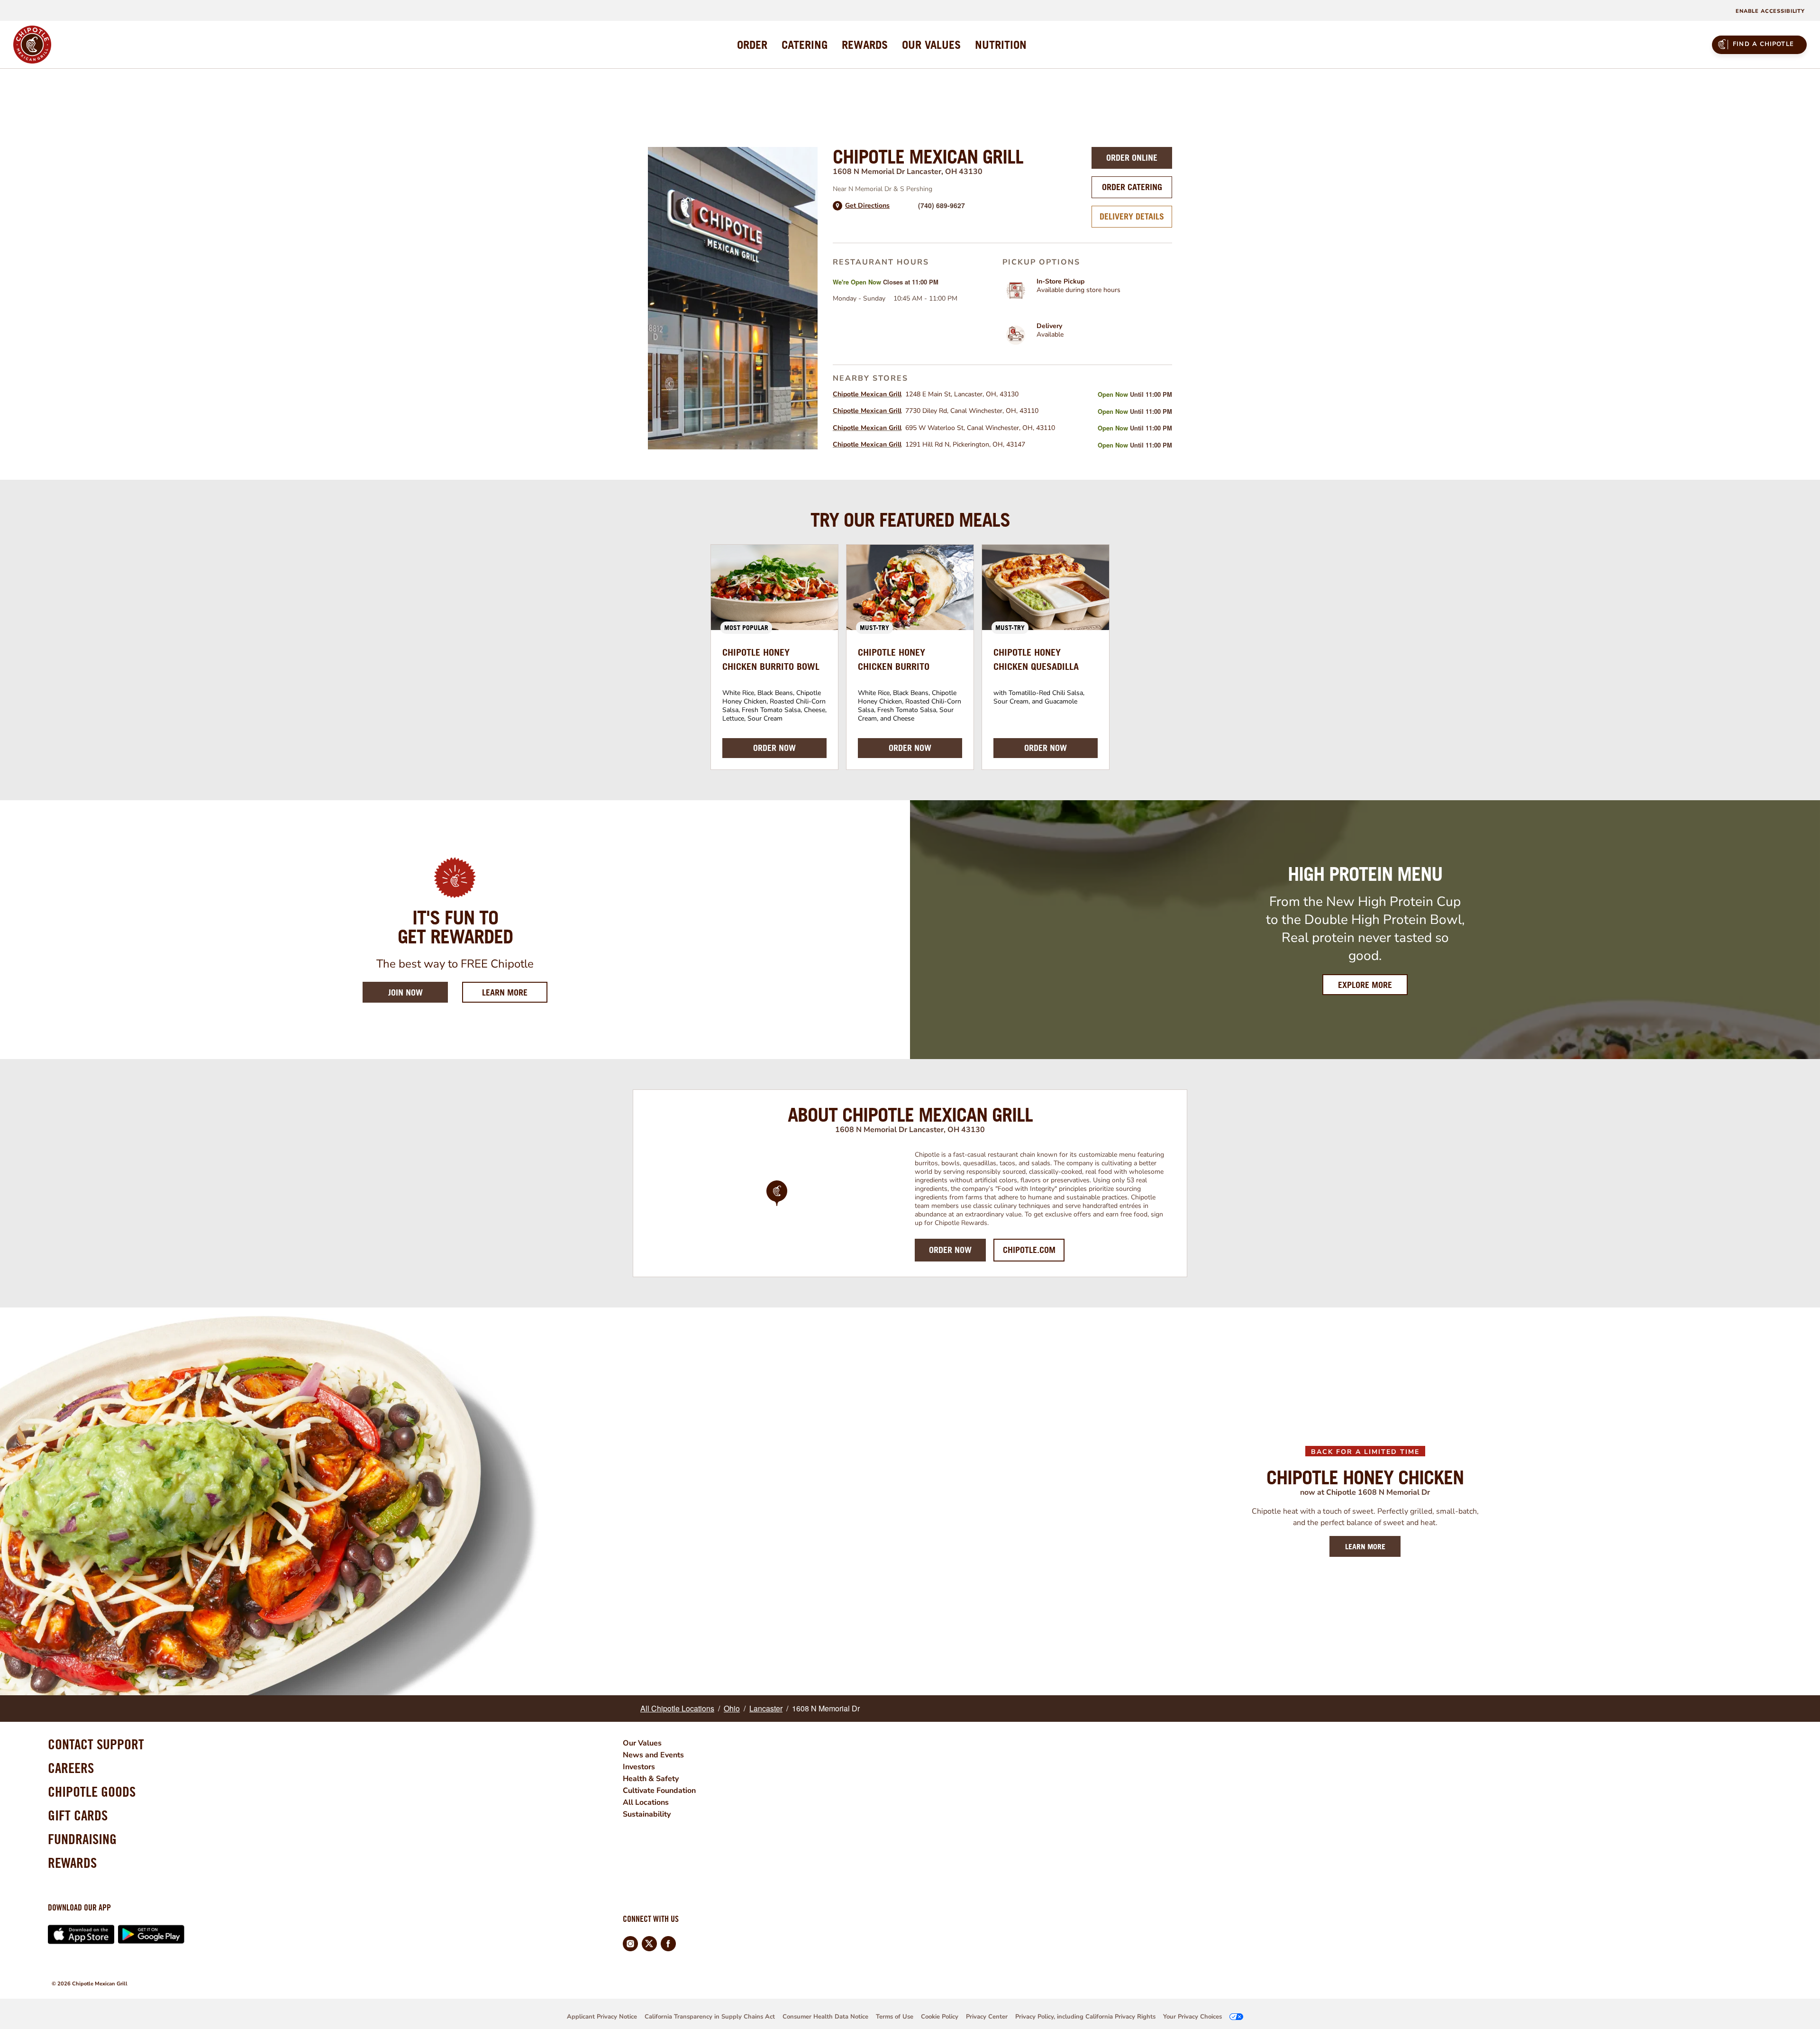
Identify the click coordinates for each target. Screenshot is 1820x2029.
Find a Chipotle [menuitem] (1763, 44)
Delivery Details (1132, 216)
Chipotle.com (1029, 1250)
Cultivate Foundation (659, 1791)
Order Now (950, 1250)
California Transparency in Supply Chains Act (710, 2017)
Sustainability (647, 1814)
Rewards (72, 1863)
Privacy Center (987, 2017)
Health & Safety (651, 1779)
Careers (71, 1768)
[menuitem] (752, 45)
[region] (777, 1206)
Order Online (1132, 158)
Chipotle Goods (92, 1791)
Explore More (1365, 985)
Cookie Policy (940, 2017)
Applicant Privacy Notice (602, 2017)
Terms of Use (895, 2017)
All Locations (646, 1802)
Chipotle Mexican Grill (867, 394)
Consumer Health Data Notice (825, 2017)
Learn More (515, 992)
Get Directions (867, 206)
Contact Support (96, 1744)
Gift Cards (78, 1815)
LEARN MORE (1365, 1546)
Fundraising (82, 1839)
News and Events (653, 1755)
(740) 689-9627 (942, 205)
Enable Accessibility (1770, 11)
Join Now (405, 992)
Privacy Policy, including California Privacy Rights (1085, 2017)
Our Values (642, 1743)
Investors (639, 1767)
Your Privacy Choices (1192, 2017)
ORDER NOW (774, 748)
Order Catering (1132, 187)
